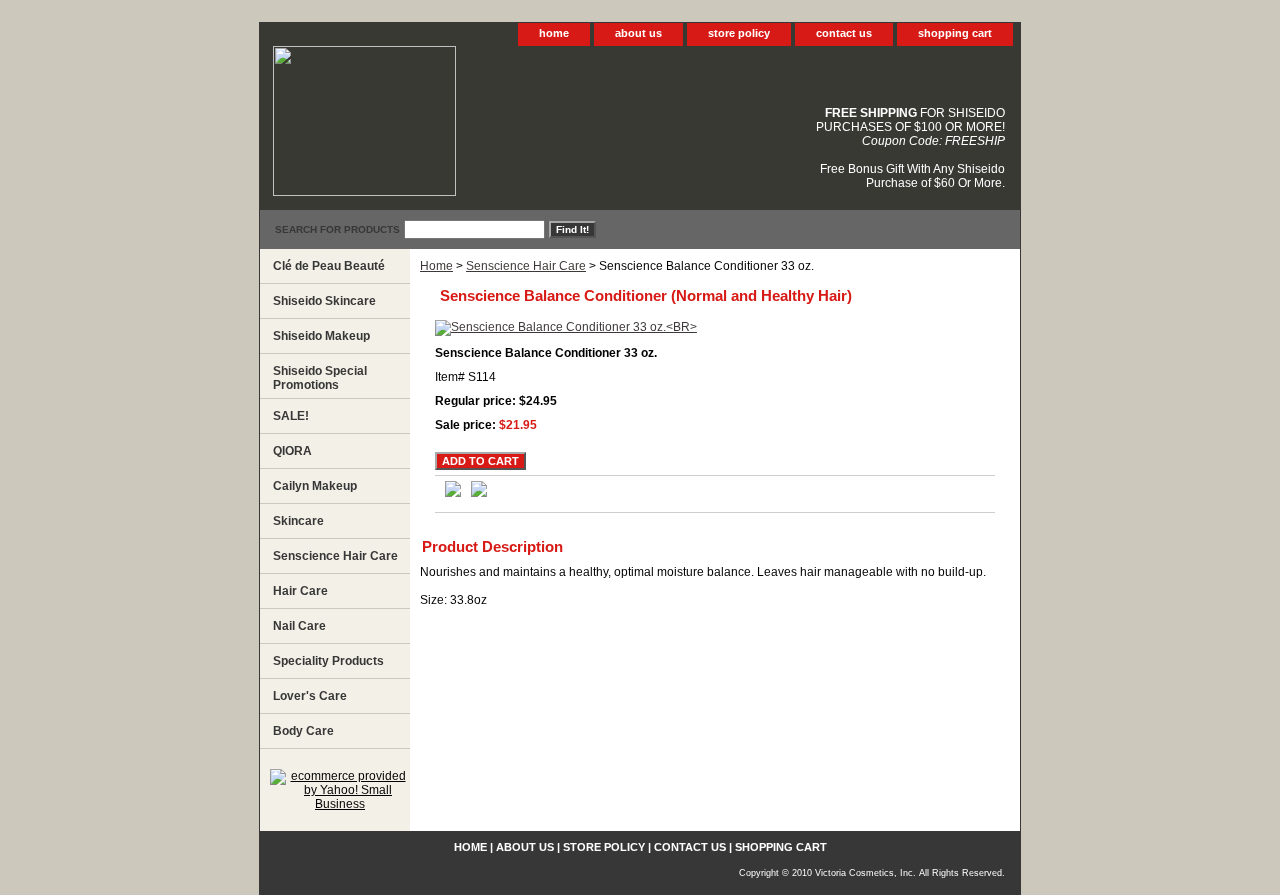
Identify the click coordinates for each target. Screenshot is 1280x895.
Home (436, 266)
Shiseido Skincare (324, 301)
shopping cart (955, 33)
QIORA (292, 451)
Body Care (303, 731)
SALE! (291, 416)
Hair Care (300, 591)
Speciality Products (328, 661)
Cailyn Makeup (315, 486)
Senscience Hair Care (526, 266)
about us (638, 33)
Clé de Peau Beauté (329, 266)
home (554, 33)
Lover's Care (310, 696)
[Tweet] (453, 493)
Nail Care (299, 626)
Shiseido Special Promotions (320, 378)
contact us (844, 33)
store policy (739, 33)
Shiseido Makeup (321, 336)
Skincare (298, 521)
